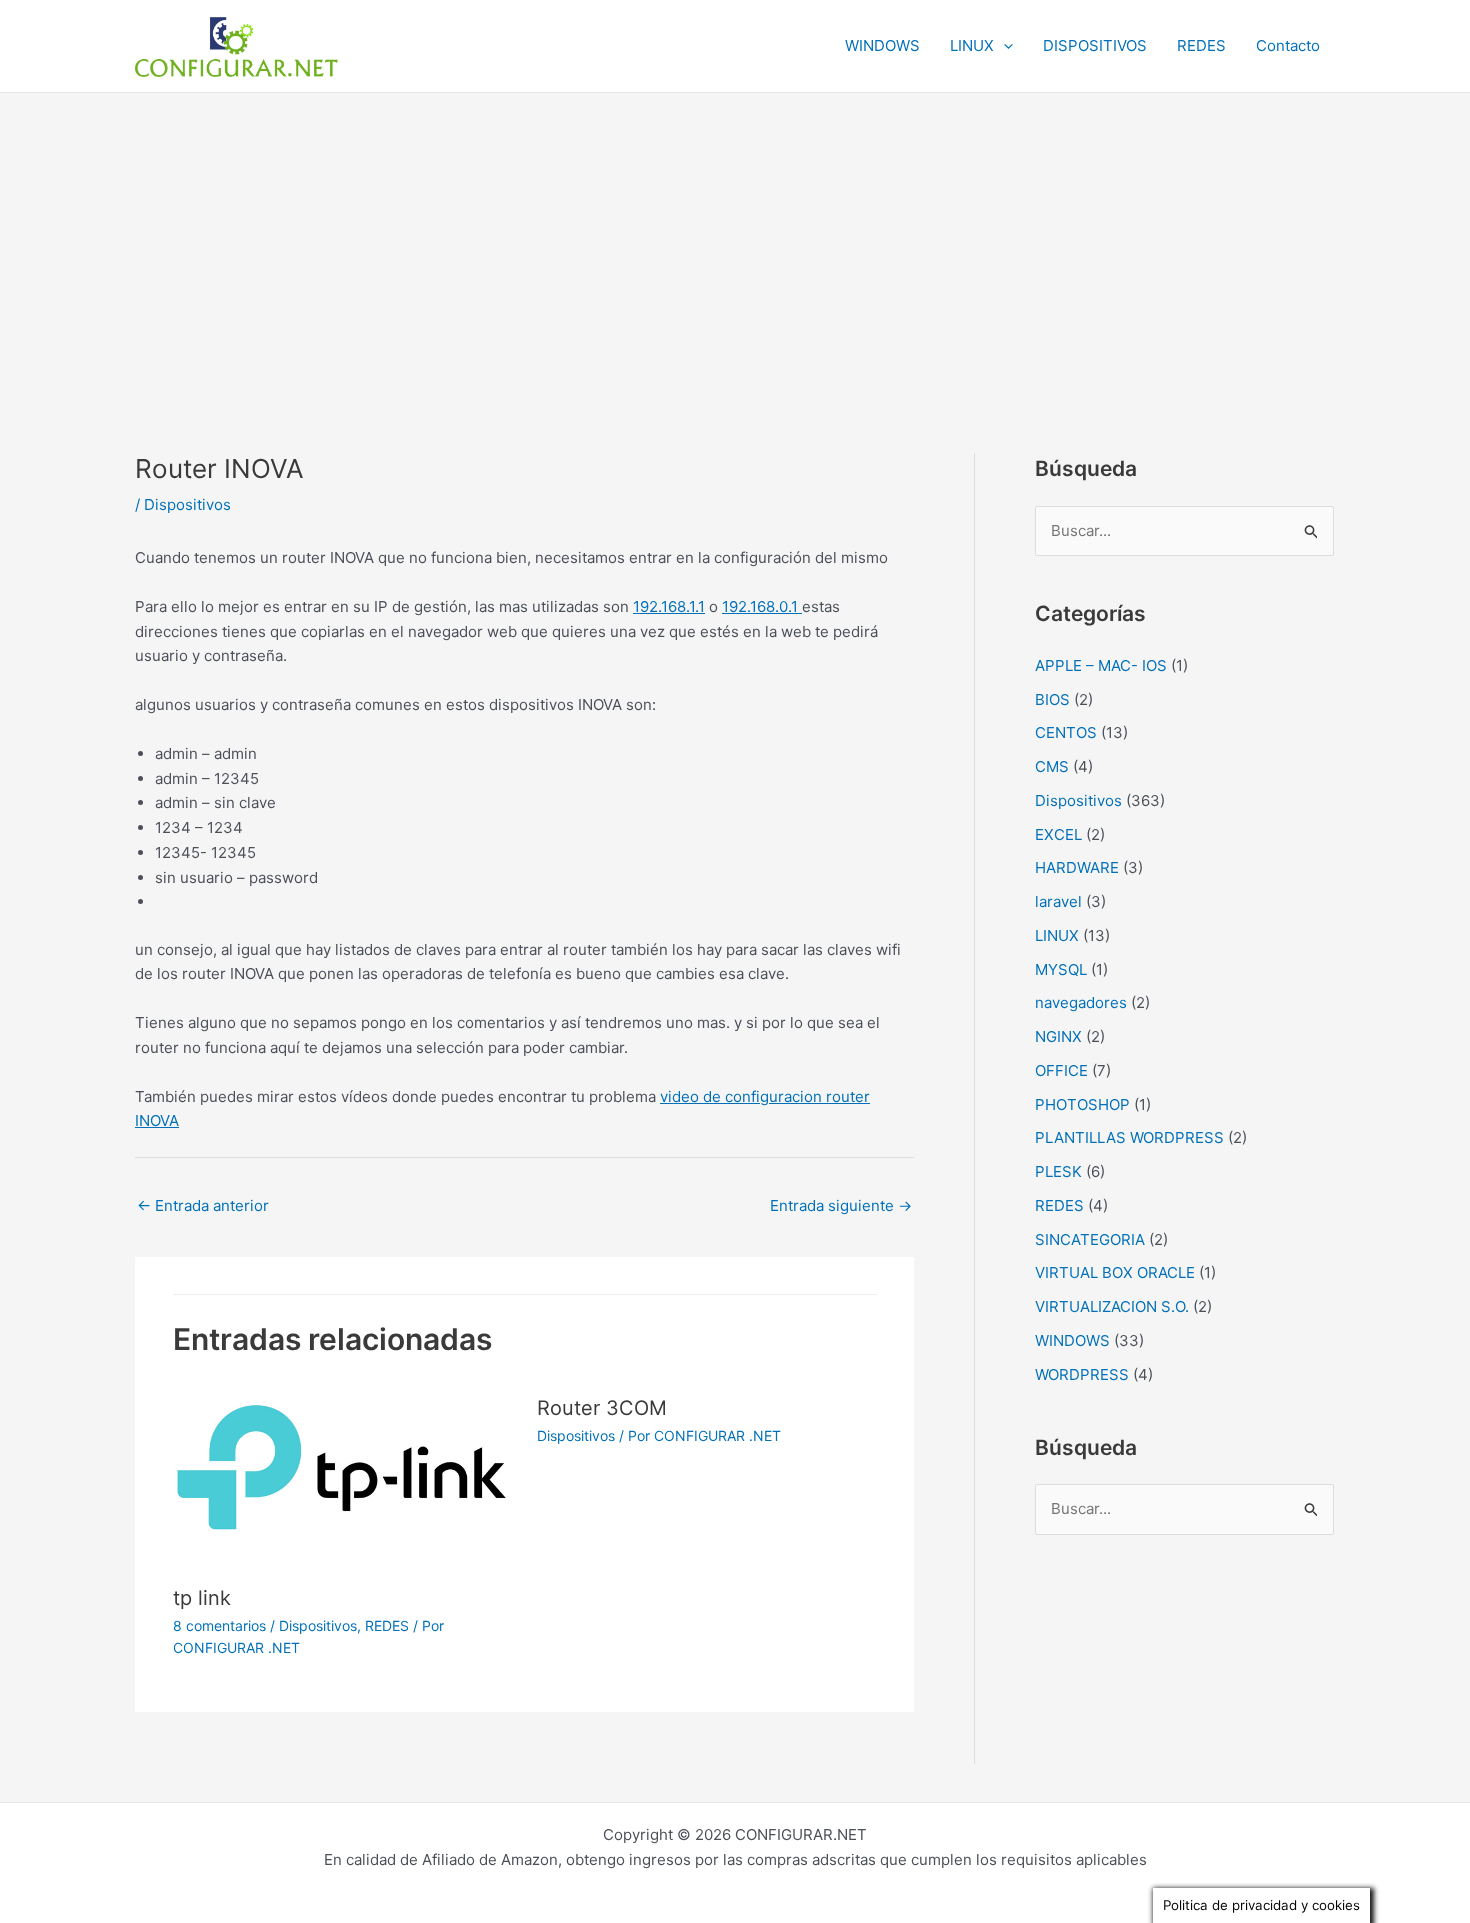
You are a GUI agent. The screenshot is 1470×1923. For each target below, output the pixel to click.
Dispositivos (187, 504)
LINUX (972, 45)
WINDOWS (882, 45)
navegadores (1081, 1002)
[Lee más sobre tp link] (343, 1476)
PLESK (1058, 1171)
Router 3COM (602, 1408)
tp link (202, 1598)
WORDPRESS (1082, 1374)
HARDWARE (1077, 867)
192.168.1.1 (669, 606)
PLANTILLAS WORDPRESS (1129, 1137)
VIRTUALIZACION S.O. (1112, 1306)
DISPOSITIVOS (1095, 45)
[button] (1003, 46)
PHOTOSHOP (1082, 1104)
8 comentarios (219, 1625)
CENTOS (1066, 732)
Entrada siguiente (841, 1205)
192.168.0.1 (762, 606)
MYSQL (1061, 969)
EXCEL (1058, 834)
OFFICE (1061, 1070)
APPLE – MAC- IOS (1101, 665)
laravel (1058, 901)
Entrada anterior (203, 1205)
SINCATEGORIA (1090, 1239)
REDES (1201, 45)
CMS (1052, 766)
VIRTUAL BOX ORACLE (1115, 1272)
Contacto (1288, 45)
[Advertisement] (735, 243)
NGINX (1058, 1036)
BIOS (1052, 699)
